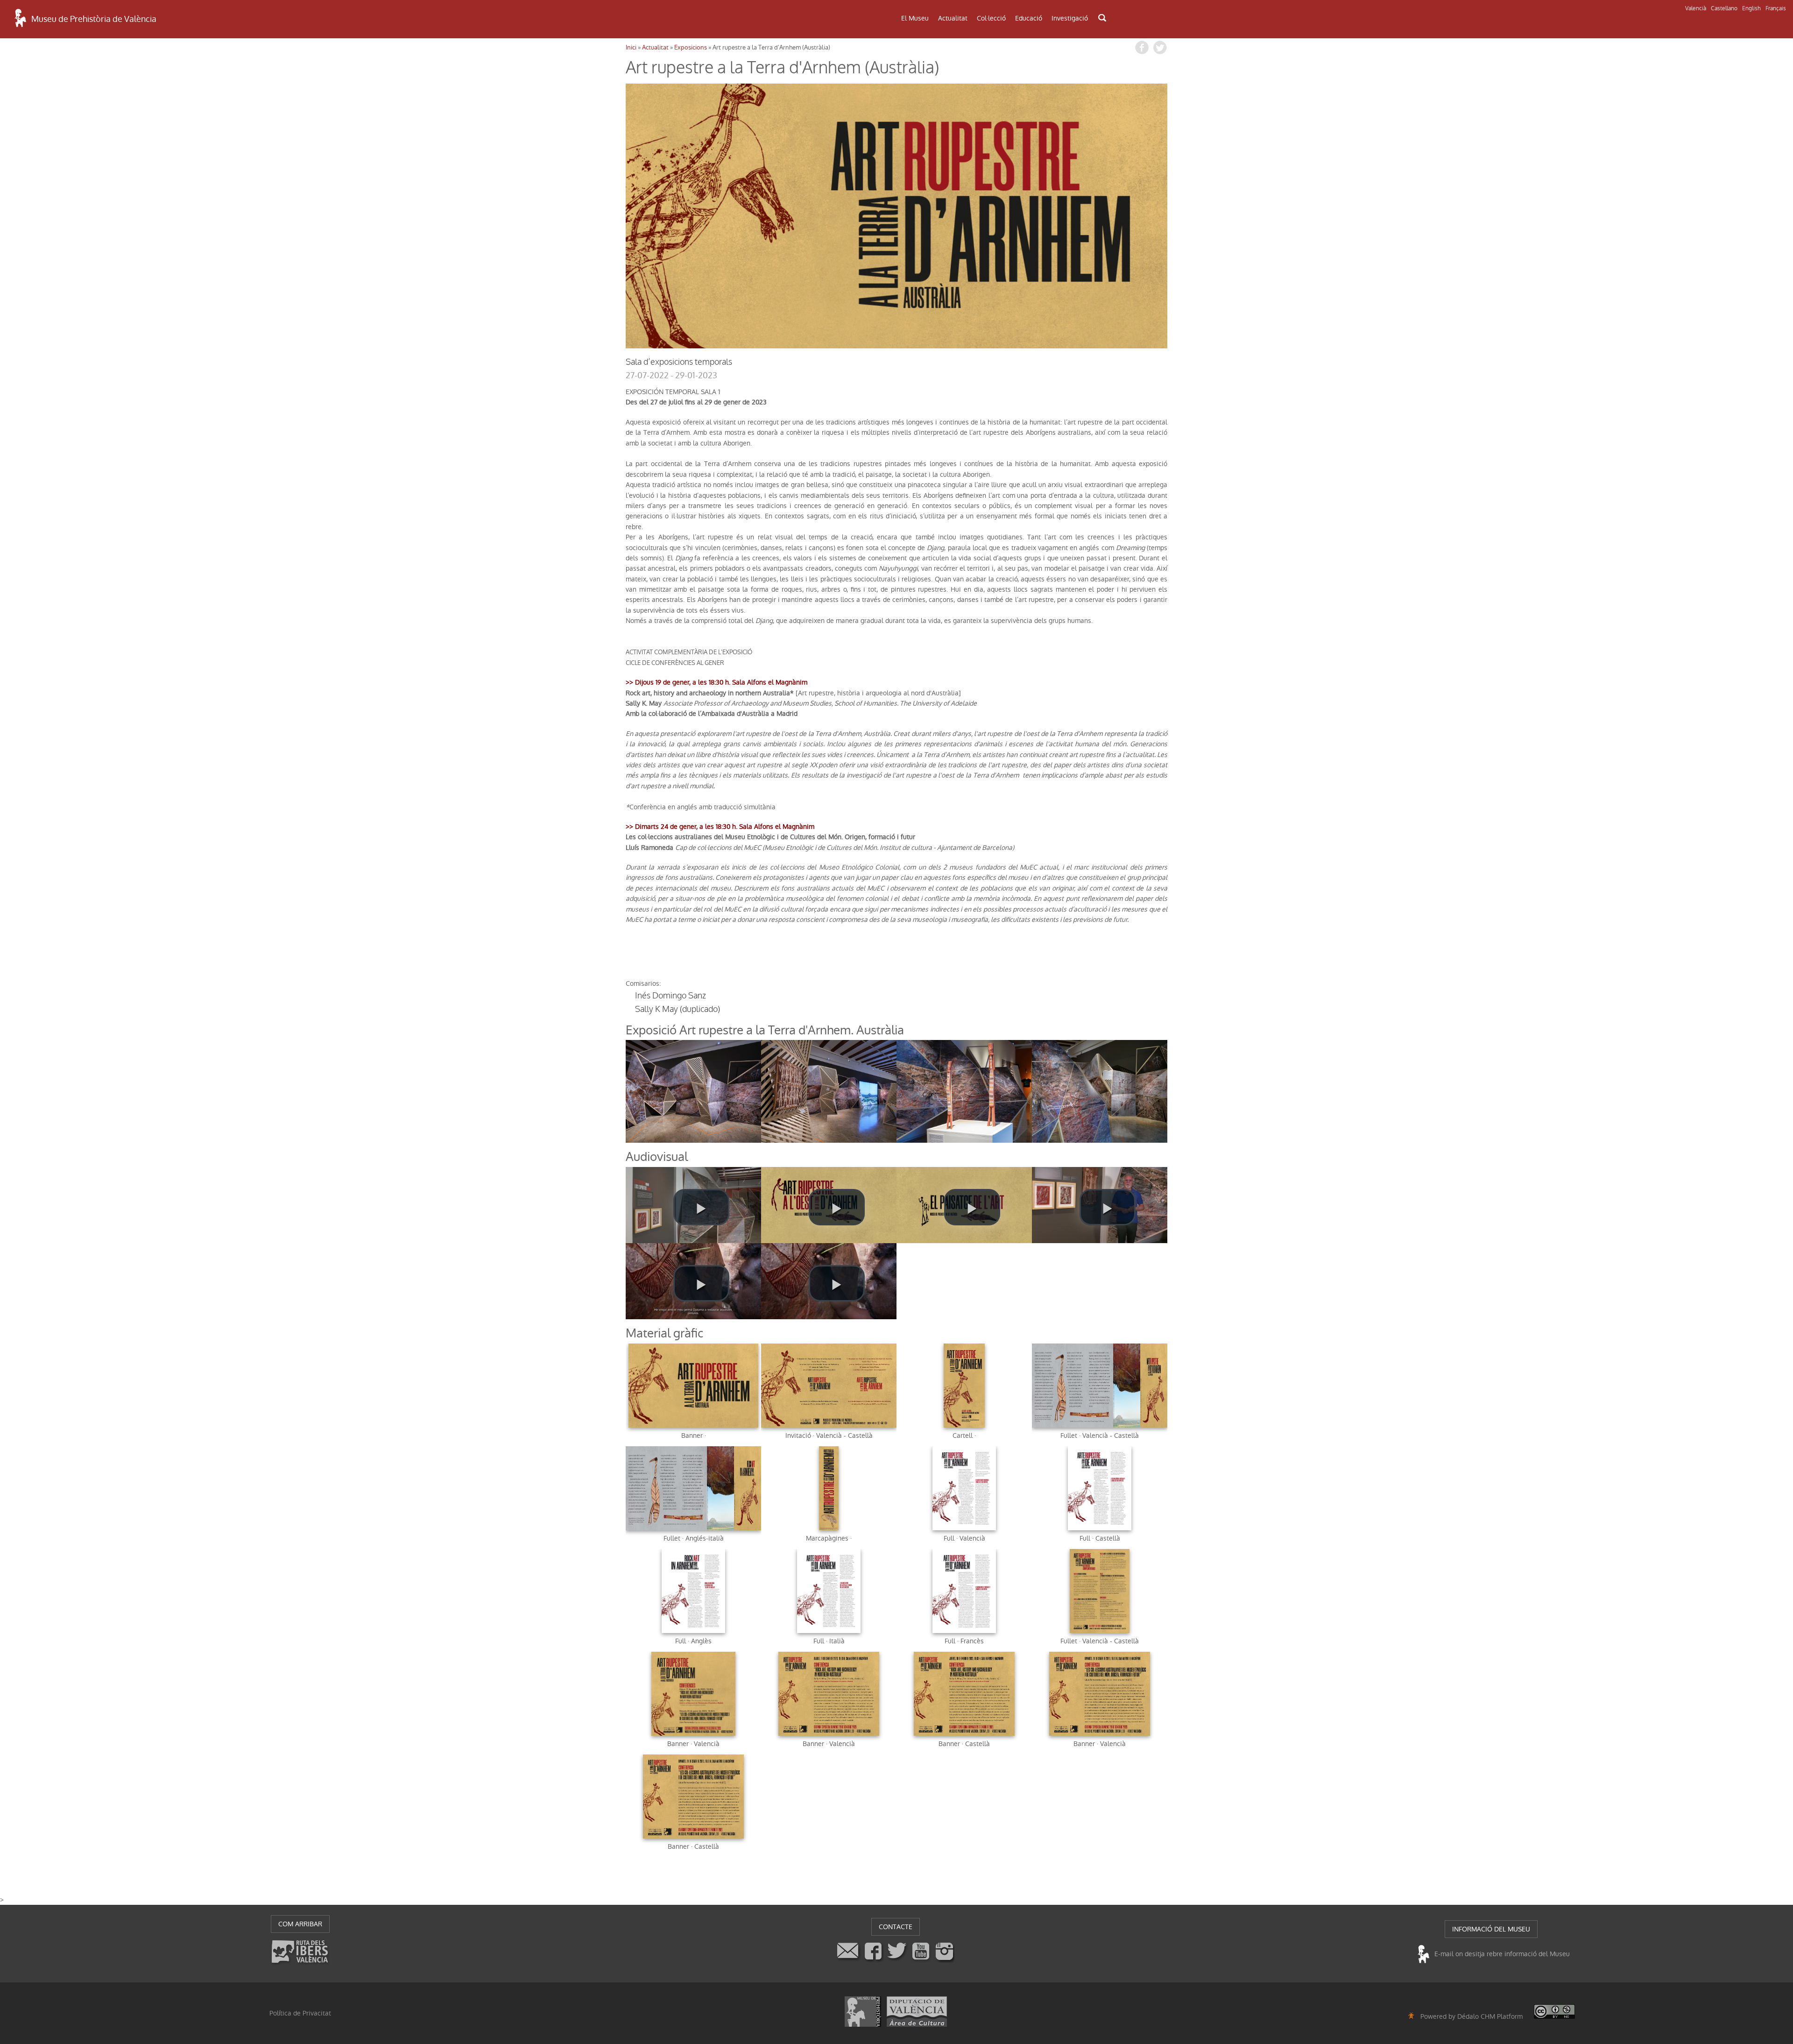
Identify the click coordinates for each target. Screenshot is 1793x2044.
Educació (1029, 18)
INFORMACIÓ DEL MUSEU (1491, 1929)
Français (1776, 8)
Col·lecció (991, 18)
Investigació (1070, 18)
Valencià (1696, 8)
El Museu (915, 18)
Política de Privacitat (300, 2013)
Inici (631, 47)
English (1751, 8)
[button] (701, 1207)
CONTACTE (896, 1927)
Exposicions (691, 47)
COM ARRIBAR (300, 1924)
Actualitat (953, 18)
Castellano (1724, 8)
